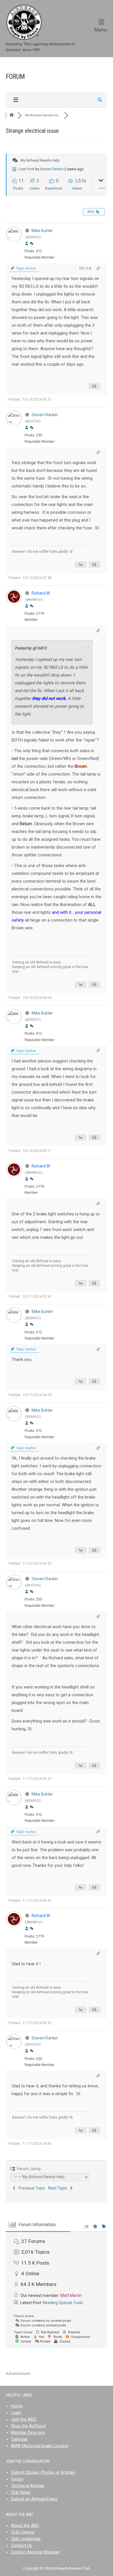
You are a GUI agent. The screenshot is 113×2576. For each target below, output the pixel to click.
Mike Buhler (42, 231)
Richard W (41, 593)
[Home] (24, 22)
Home (17, 2406)
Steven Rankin (52, 169)
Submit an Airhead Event (34, 2499)
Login (16, 2413)
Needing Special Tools (63, 2303)
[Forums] (12, 115)
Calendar (19, 2439)
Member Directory (28, 2433)
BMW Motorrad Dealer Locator (40, 2446)
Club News (21, 2492)
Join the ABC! (24, 2419)
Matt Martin (71, 2295)
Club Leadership (26, 2539)
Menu (101, 29)
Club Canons (23, 2532)
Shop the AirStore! (28, 2426)
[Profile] (27, 244)
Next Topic (59, 2188)
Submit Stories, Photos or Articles (43, 2473)
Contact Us (21, 2546)
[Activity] (32, 244)
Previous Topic (31, 2188)
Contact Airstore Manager (35, 2552)
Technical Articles (28, 2486)
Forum (17, 2479)
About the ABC (25, 2526)
